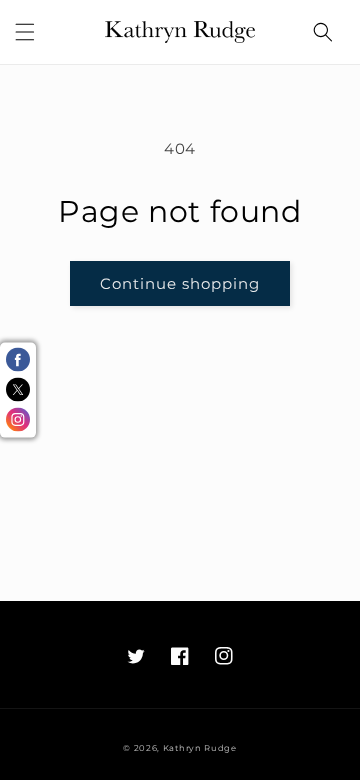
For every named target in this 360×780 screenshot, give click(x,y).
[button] (25, 32)
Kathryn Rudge (200, 748)
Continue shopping (180, 283)
